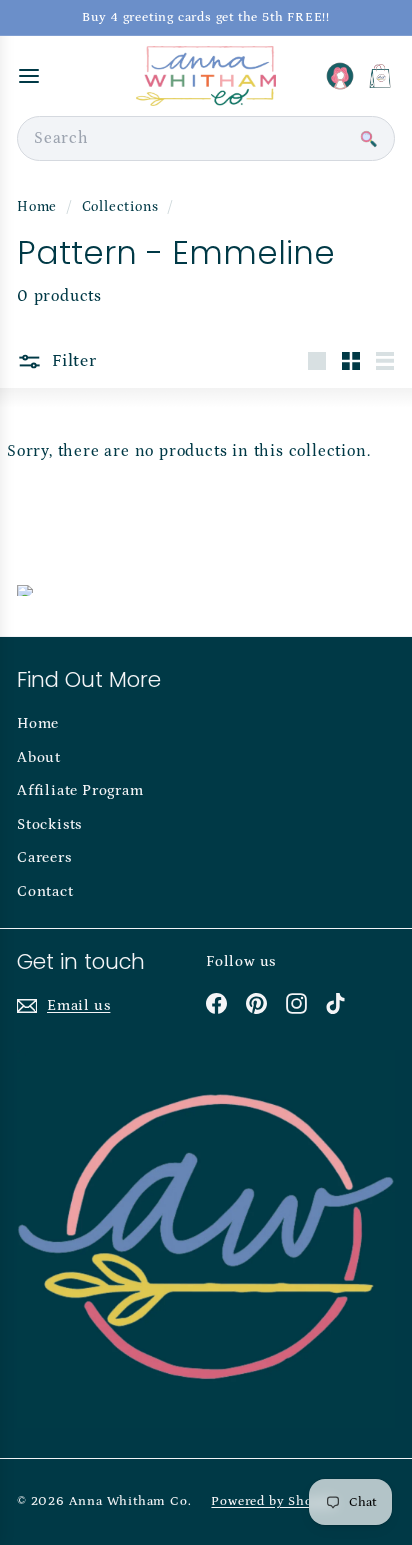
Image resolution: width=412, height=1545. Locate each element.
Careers (44, 857)
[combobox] (206, 138)
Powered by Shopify (274, 1501)
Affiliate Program (80, 790)
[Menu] (29, 76)
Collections (122, 207)
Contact (45, 891)
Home (39, 207)
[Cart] (380, 76)
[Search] (368, 139)
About (39, 757)
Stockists (49, 824)
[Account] (340, 76)
